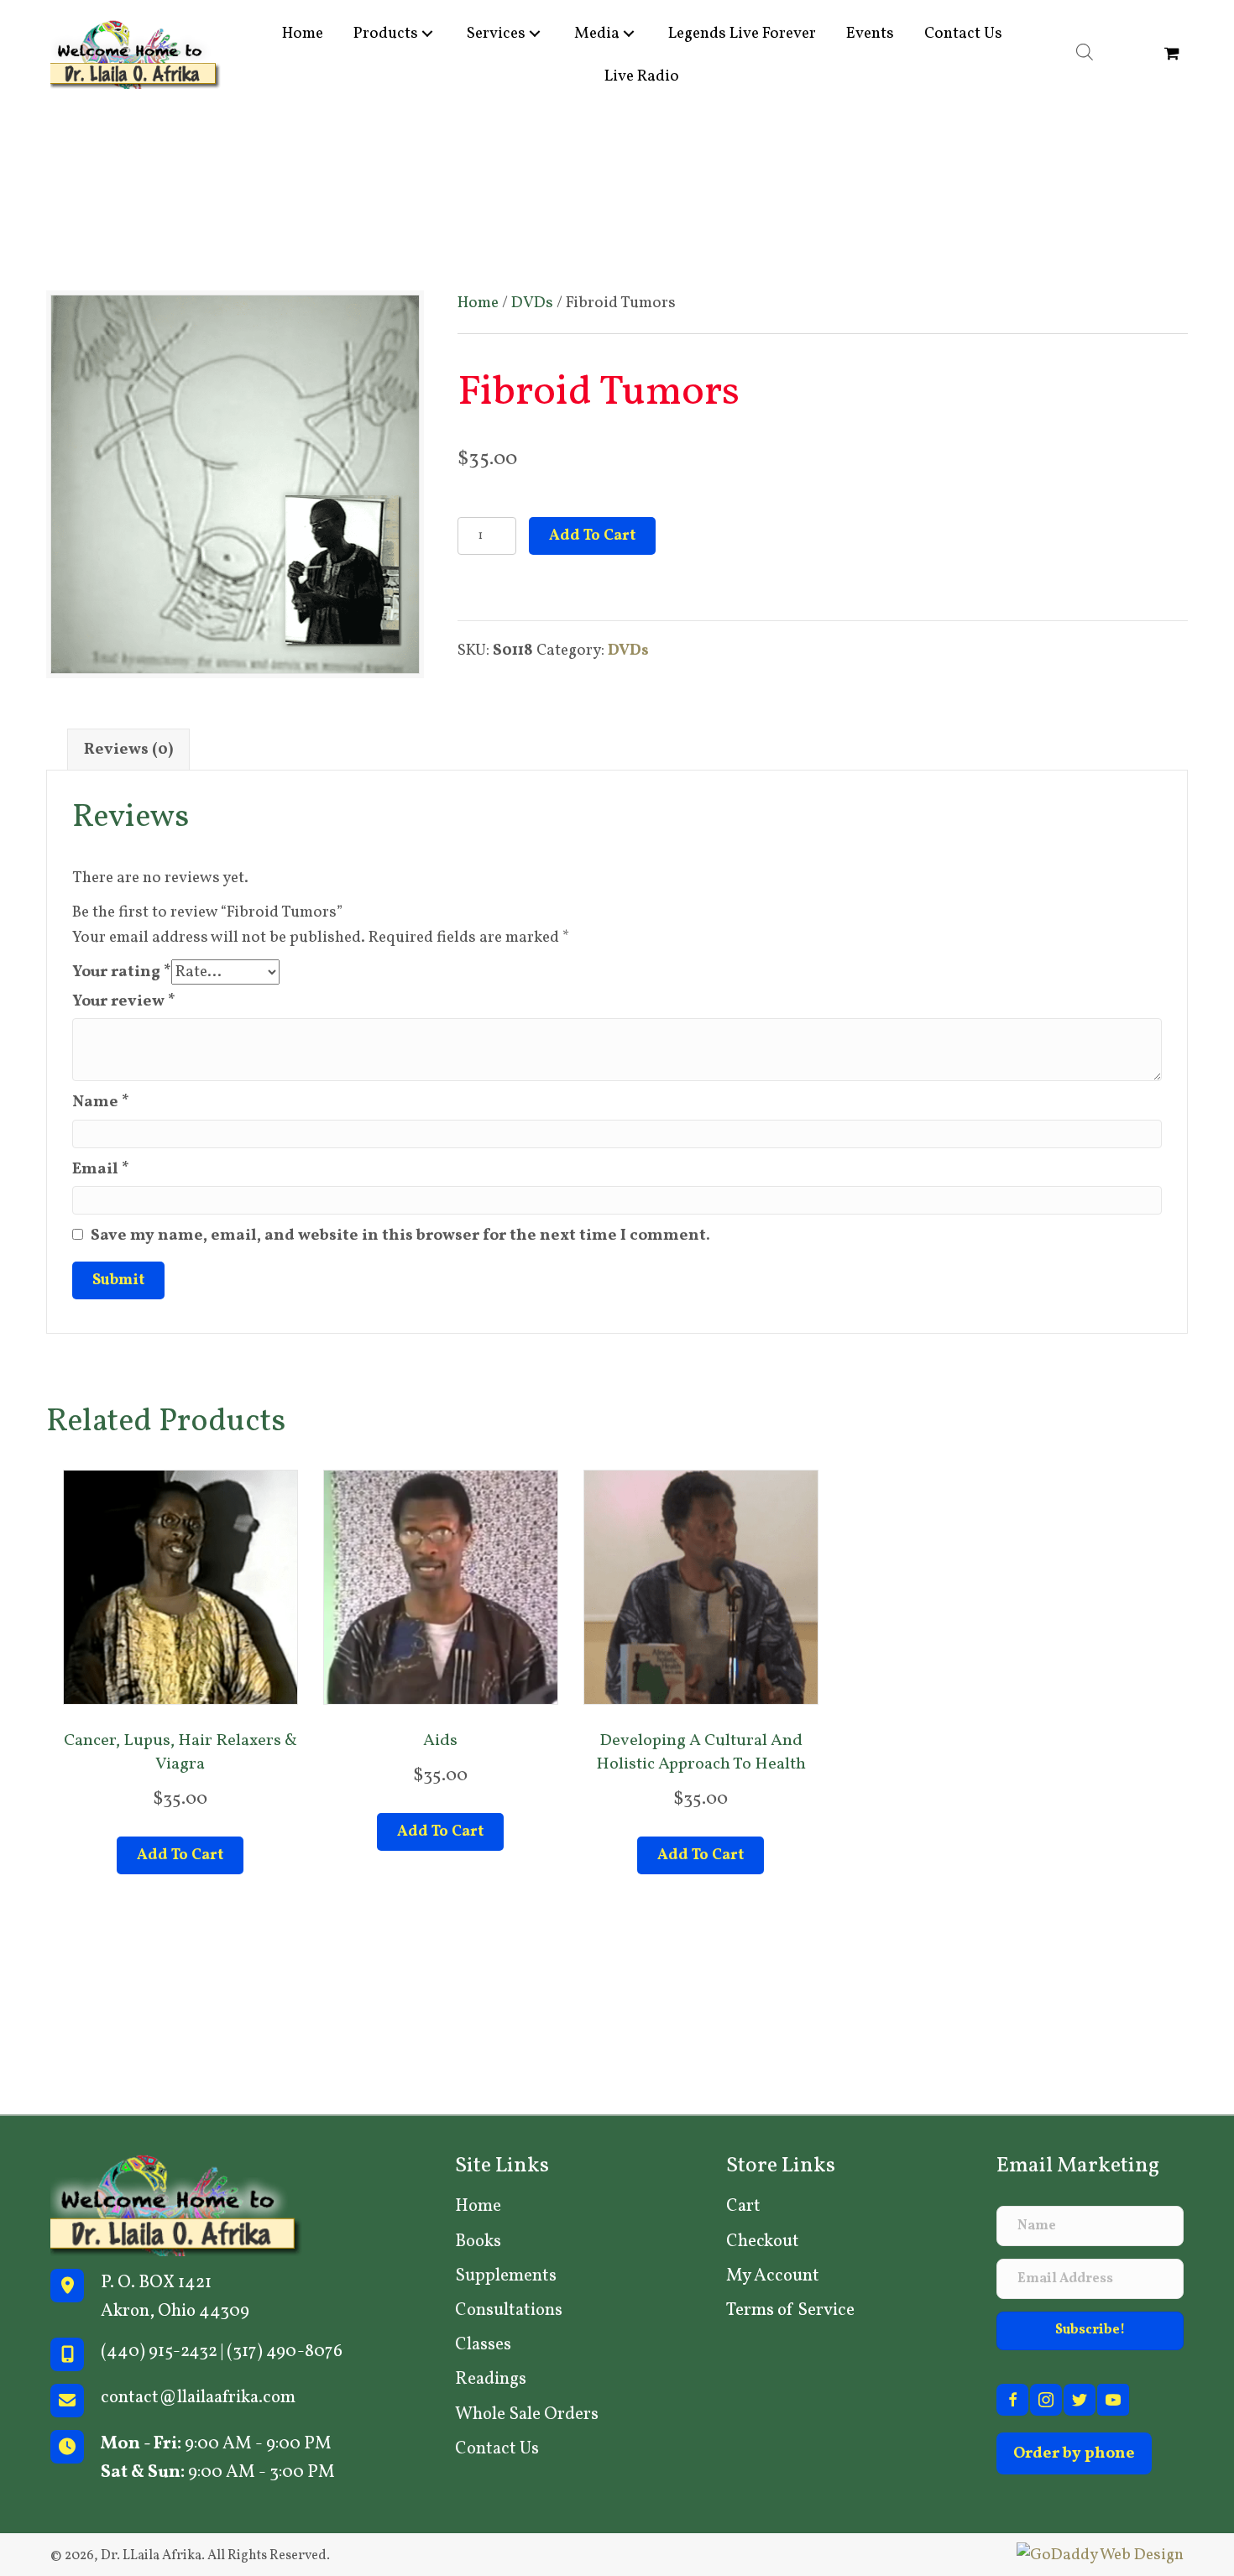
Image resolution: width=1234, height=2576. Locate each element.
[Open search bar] (1085, 52)
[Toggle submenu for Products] (427, 34)
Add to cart (592, 536)
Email (101, 1169)
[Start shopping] (1174, 55)
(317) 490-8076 (285, 2351)
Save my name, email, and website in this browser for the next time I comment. (400, 1236)
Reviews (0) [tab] (128, 750)
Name (101, 1102)
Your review (124, 1001)
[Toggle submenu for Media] (629, 34)
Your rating (122, 972)
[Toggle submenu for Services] (535, 34)
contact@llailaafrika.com (198, 2398)
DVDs (532, 303)
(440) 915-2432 (159, 2351)
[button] (1090, 2330)
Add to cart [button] (180, 1855)
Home (478, 303)
